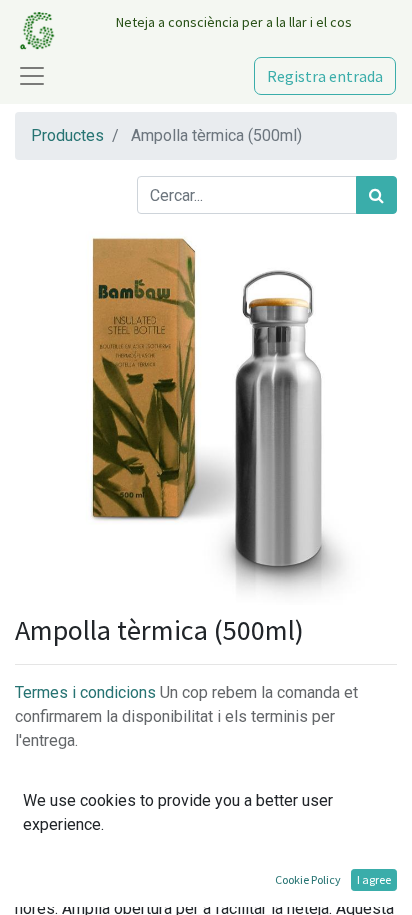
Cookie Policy (308, 879)
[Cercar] (376, 195)
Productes (67, 135)
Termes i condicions (87, 692)
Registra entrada (325, 76)
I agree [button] (374, 879)
